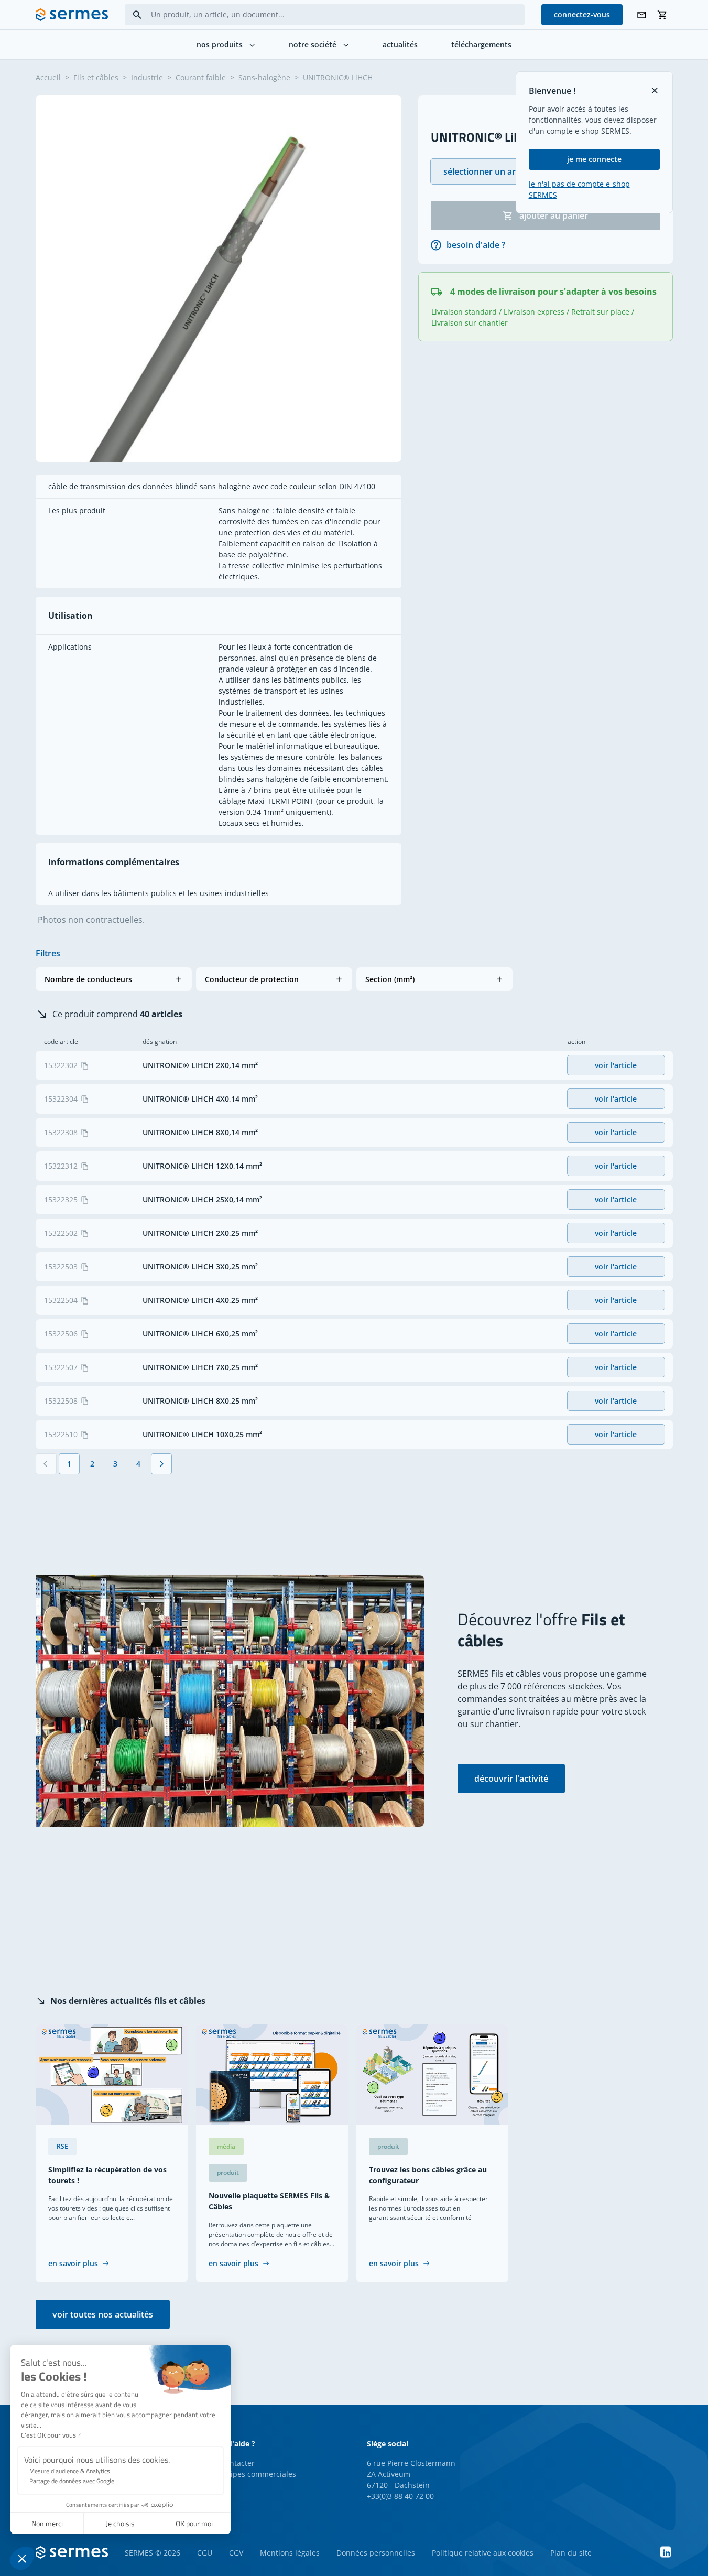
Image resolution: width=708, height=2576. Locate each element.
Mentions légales (290, 2553)
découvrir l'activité (511, 1779)
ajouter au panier (554, 215)
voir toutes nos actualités (103, 2314)
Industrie (147, 77)
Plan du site (571, 2553)
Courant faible (201, 77)
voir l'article (616, 1065)
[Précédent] (46, 1464)
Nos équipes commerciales (249, 2474)
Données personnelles (376, 2553)
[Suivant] (161, 1464)
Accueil (48, 77)
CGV (236, 2553)
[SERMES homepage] (72, 15)
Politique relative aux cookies (483, 2553)
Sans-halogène (264, 77)
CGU (205, 2553)
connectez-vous (582, 14)
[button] (114, 979)
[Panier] (662, 15)
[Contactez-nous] (641, 15)
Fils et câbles (96, 77)
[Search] (137, 15)
